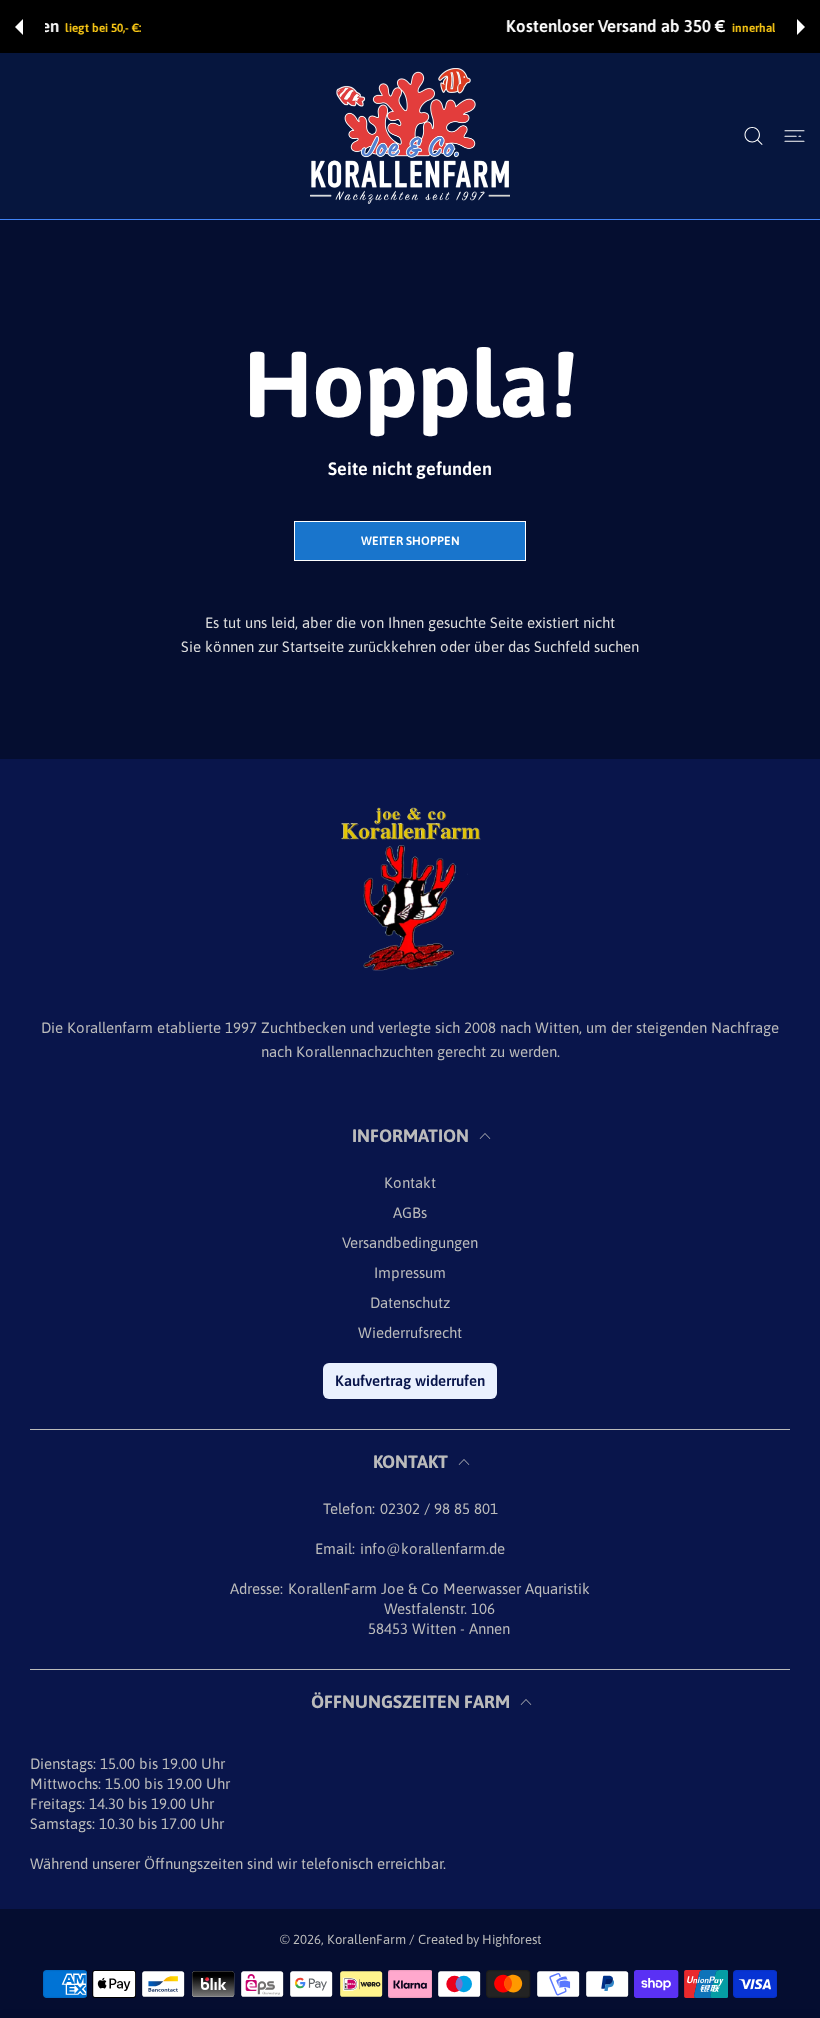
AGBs (410, 1212)
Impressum (410, 1272)
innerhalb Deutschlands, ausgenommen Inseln (523, 28)
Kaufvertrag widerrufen (410, 1380)
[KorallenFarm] (410, 136)
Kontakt (410, 1182)
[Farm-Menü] (794, 135)
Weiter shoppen (410, 541)
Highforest (511, 1939)
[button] (19, 27)
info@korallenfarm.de (432, 1548)
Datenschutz (410, 1302)
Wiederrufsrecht (410, 1332)
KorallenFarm (368, 1939)
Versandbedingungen (410, 1242)
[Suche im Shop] (753, 135)
